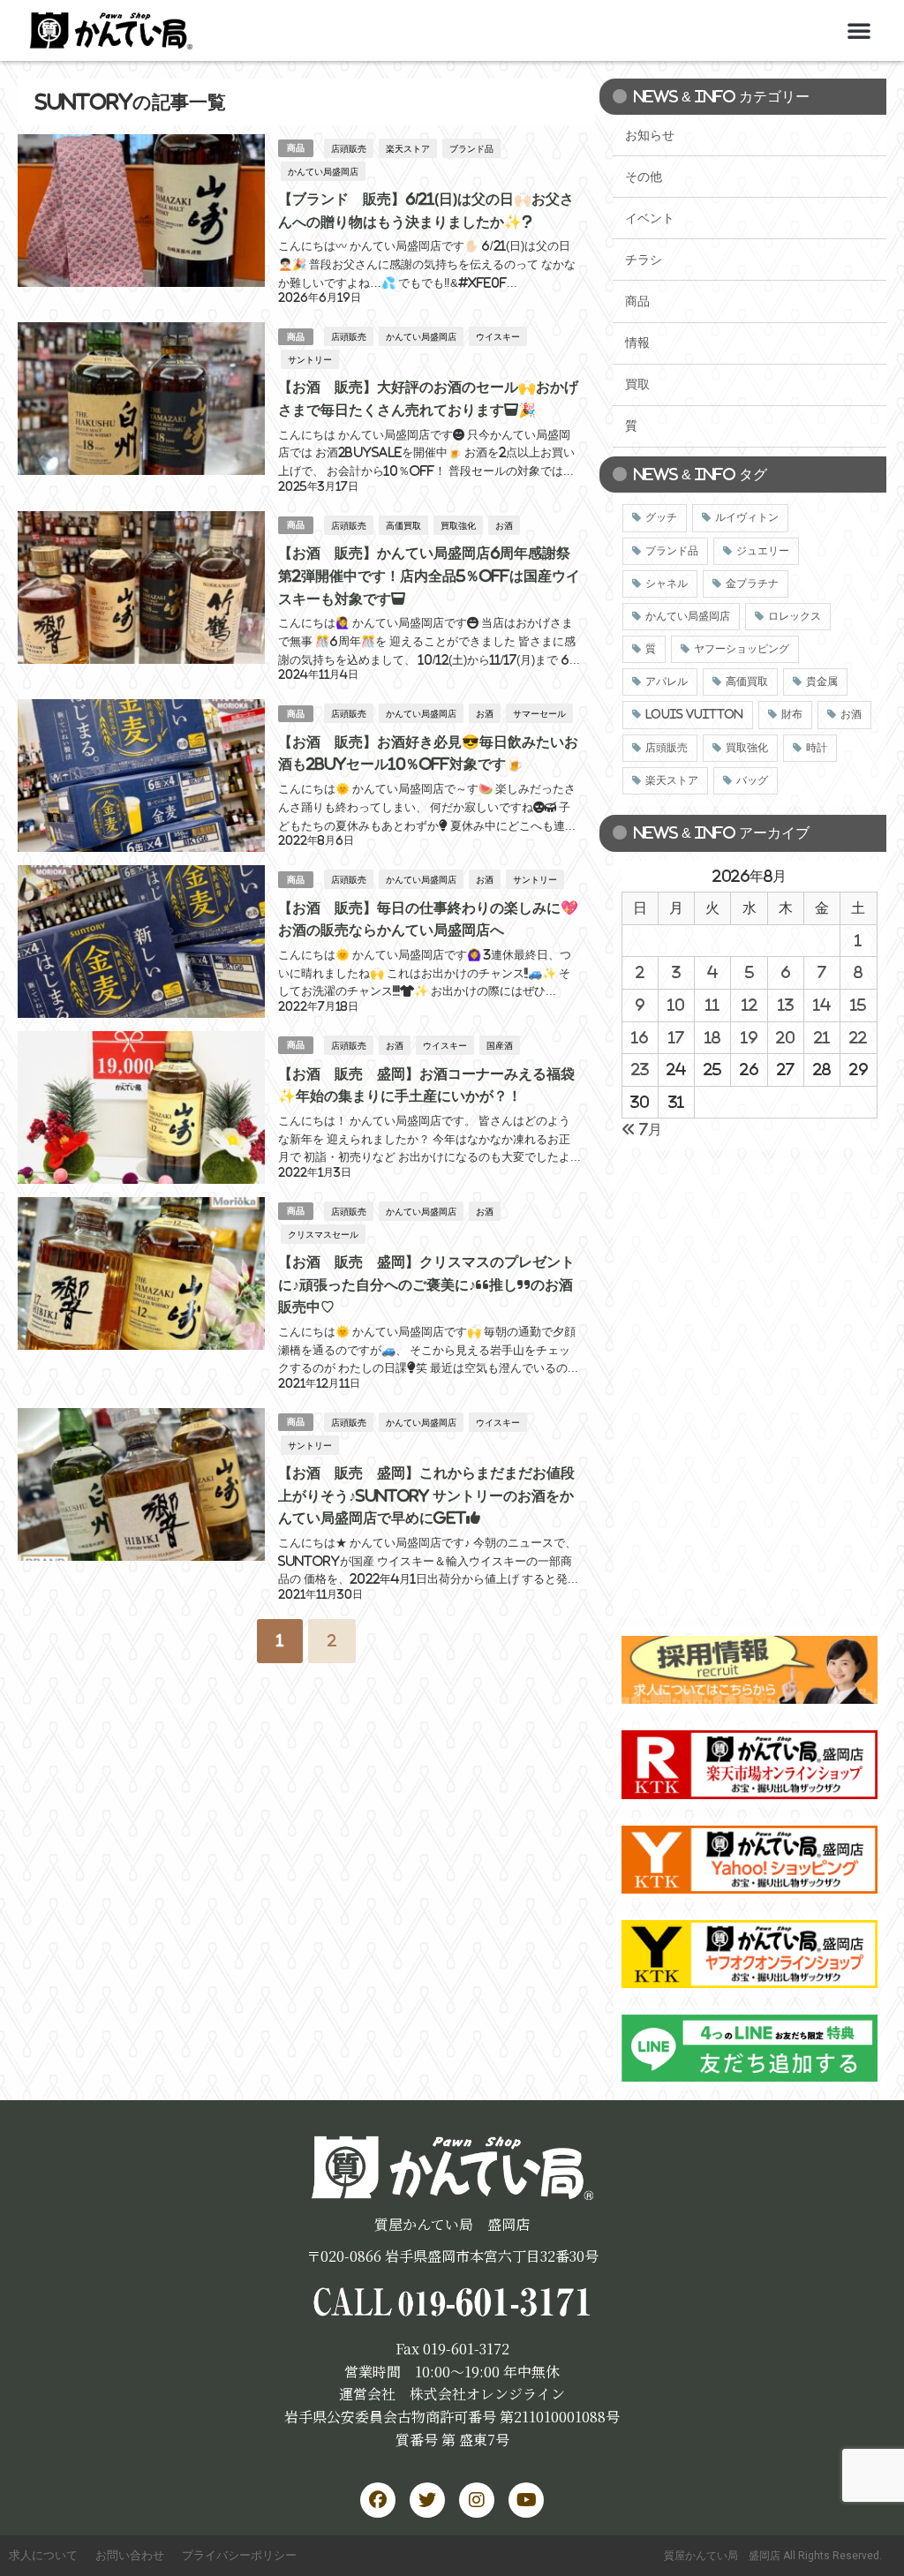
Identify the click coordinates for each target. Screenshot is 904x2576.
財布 (792, 714)
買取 (637, 384)
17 (676, 1037)
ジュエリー (763, 551)
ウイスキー (498, 336)
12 (750, 1005)
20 (785, 1037)
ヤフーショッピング (742, 649)
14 (822, 1005)
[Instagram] (477, 2500)
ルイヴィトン (747, 517)
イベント (650, 218)
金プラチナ (752, 584)
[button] (859, 30)
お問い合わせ (130, 2555)
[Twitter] (427, 2500)
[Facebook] (378, 2500)
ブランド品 (471, 148)
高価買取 (403, 525)
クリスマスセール (323, 1234)
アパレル (667, 682)
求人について (43, 2555)
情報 (637, 343)
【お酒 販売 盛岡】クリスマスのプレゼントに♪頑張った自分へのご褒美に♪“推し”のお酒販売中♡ (426, 1284)
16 (640, 1037)
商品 (296, 148)
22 (858, 1037)
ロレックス (795, 616)
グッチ (661, 517)
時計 (817, 748)
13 (786, 1005)
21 (822, 1037)
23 (640, 1069)
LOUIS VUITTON (694, 714)
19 (749, 1037)
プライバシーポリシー (239, 2555)
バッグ (752, 780)
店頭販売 (349, 148)
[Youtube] (526, 2500)
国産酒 (500, 1045)
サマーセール (539, 713)
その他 (644, 177)
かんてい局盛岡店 (323, 171)
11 (712, 1005)
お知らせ (650, 135)
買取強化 (458, 525)
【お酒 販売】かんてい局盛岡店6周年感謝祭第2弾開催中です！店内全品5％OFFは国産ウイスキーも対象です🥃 (429, 575)
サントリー (310, 359)
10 (676, 1005)
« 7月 (642, 1129)
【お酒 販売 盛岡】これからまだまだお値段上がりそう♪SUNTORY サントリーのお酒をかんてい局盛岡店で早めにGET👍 (426, 1495)
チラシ (644, 260)
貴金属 (822, 682)
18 (712, 1037)
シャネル (667, 584)
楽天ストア (408, 148)
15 (858, 1005)
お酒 (504, 525)
